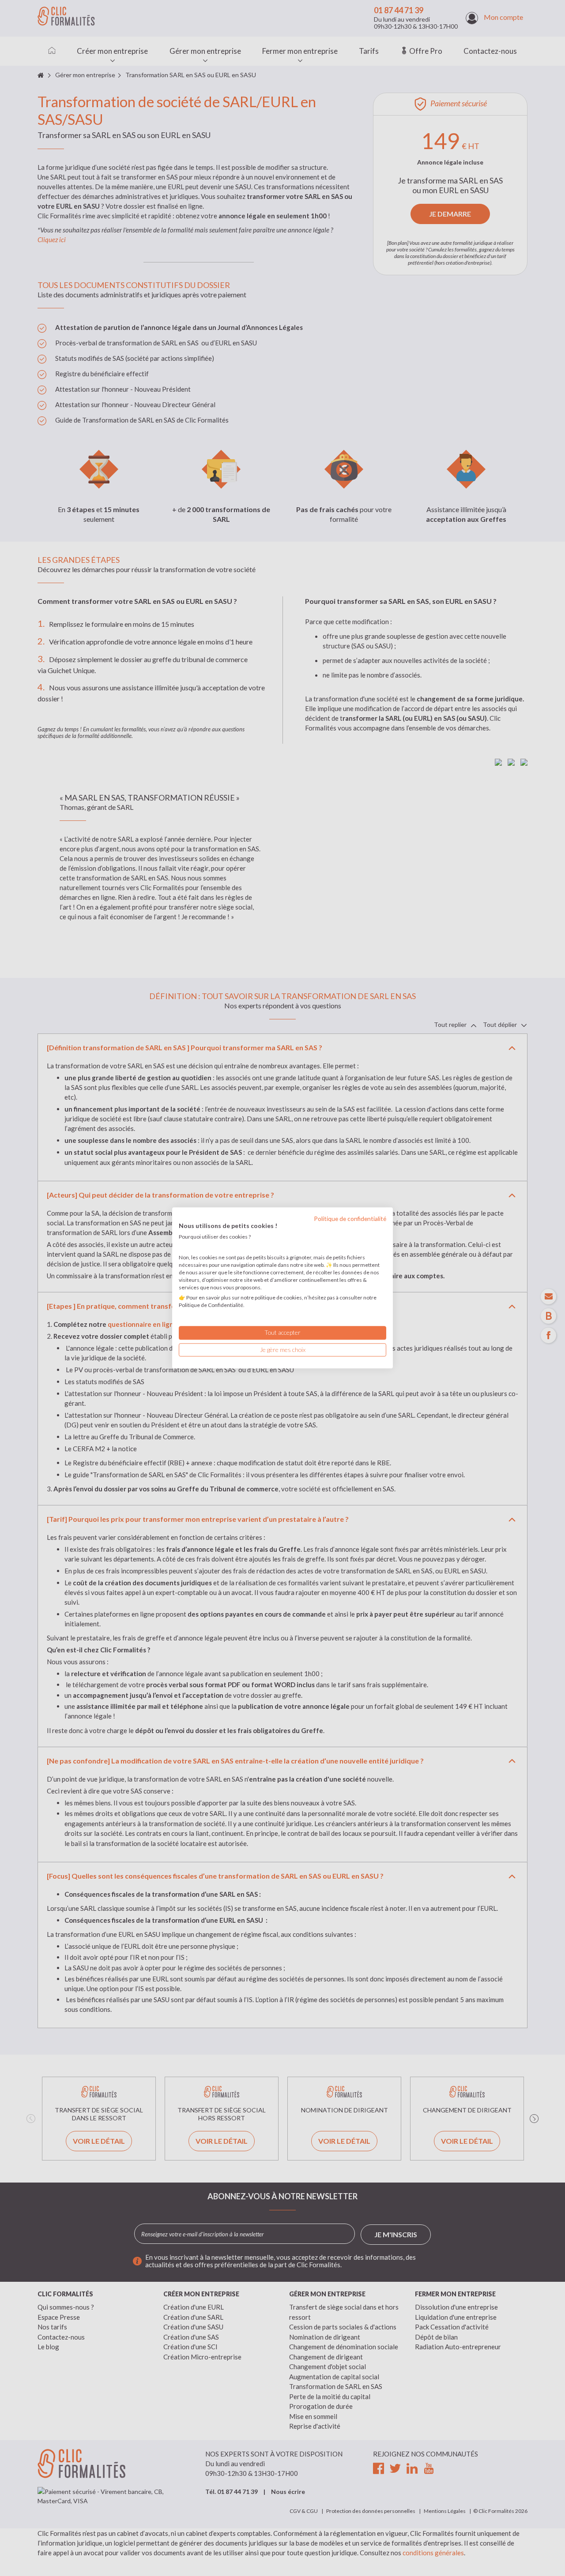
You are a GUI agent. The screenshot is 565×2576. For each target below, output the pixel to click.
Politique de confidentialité (350, 1219)
